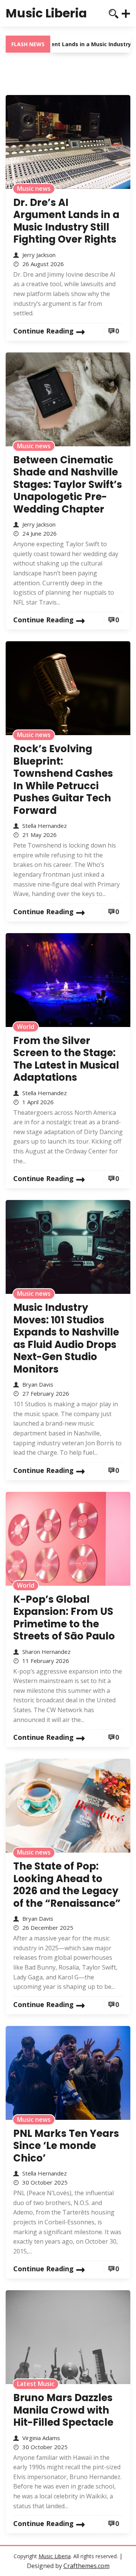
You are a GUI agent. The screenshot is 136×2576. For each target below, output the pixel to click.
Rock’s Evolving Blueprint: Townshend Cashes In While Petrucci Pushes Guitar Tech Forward (63, 780)
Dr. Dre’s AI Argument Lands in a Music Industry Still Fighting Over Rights (66, 221)
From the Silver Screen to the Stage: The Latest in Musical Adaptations (66, 1059)
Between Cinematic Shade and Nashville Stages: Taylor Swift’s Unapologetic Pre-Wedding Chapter (68, 485)
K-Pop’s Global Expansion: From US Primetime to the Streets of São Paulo (64, 1618)
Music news (34, 189)
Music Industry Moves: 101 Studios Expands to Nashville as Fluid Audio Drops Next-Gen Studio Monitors (66, 1338)
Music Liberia (46, 13)
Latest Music (36, 2384)
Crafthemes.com (87, 2566)
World (26, 1027)
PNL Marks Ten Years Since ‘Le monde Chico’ (66, 2146)
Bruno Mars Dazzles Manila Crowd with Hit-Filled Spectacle (63, 2410)
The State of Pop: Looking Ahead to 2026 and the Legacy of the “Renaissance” (67, 1885)
